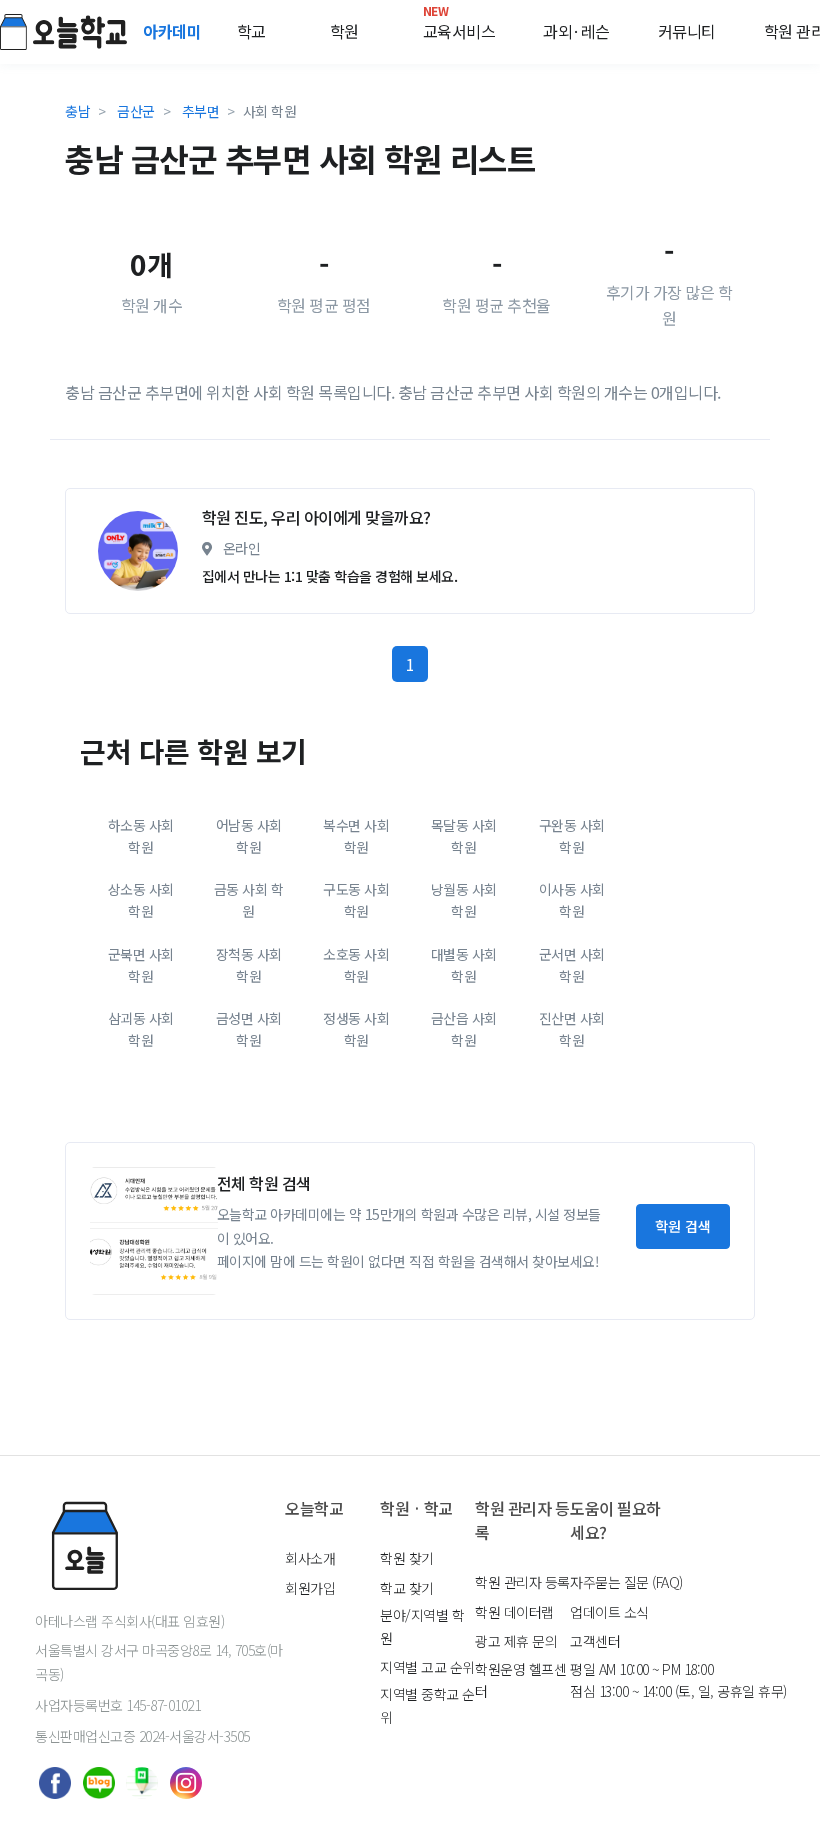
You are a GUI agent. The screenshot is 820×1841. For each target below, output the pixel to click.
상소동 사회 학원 (141, 900)
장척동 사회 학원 (249, 965)
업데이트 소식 (609, 1612)
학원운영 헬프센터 (520, 1680)
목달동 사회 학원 (464, 836)
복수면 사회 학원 (356, 836)
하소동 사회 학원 (141, 836)
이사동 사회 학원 (572, 900)
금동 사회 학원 (249, 900)
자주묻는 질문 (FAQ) (626, 1582)
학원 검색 (683, 1226)
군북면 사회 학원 (141, 965)
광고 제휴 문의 (516, 1641)
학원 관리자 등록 (522, 1582)
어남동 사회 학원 (249, 836)
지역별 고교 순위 (427, 1667)
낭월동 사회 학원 (464, 900)
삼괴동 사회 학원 (141, 1029)
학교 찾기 (407, 1588)
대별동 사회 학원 (464, 965)
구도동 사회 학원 (356, 900)
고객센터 (595, 1641)
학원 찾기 (407, 1558)
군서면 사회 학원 (572, 965)
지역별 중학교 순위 (427, 1705)
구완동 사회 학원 (572, 836)
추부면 (201, 111)
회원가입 (310, 1588)
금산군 (136, 111)
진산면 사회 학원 (572, 1029)
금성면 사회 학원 (249, 1029)
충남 (77, 111)
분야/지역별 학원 (422, 1626)
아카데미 (174, 31)
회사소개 (310, 1558)
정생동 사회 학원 (356, 1029)
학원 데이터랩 (514, 1612)
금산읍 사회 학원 (464, 1029)
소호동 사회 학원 (356, 965)
